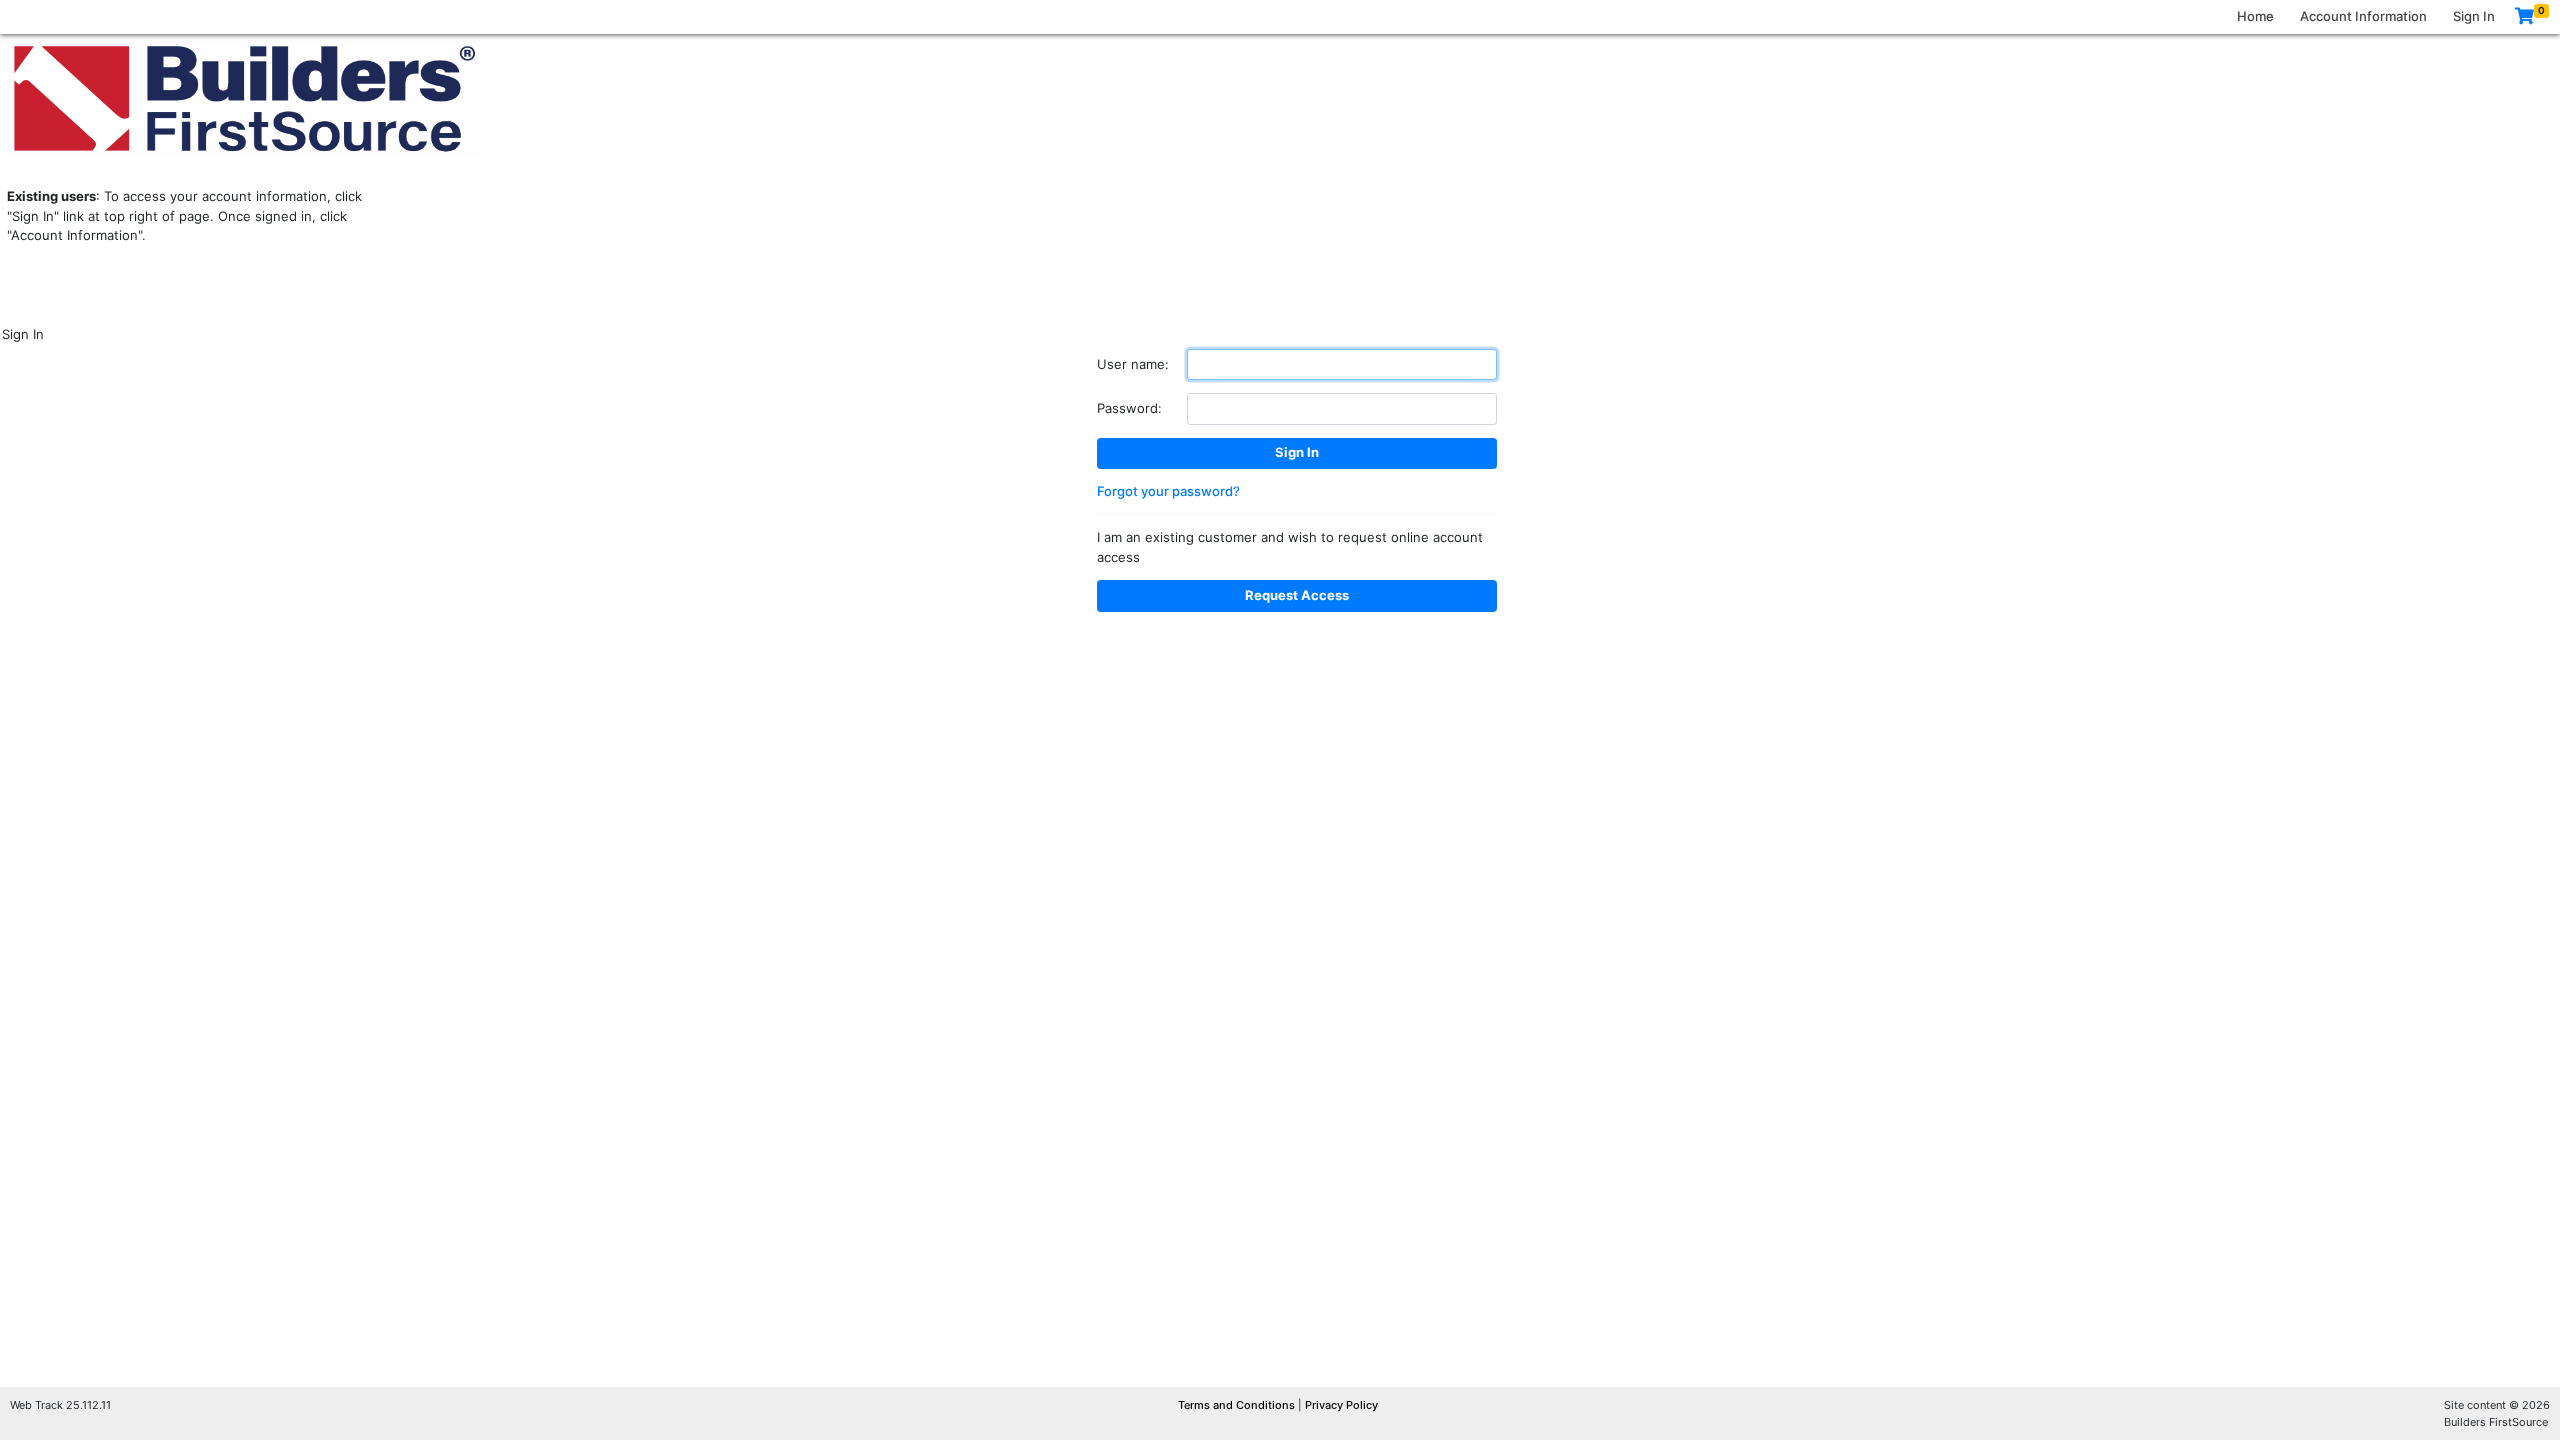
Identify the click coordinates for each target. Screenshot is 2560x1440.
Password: (1129, 408)
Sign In (2474, 16)
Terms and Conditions (1238, 1405)
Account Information (2363, 16)
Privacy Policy (1341, 1405)
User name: (1133, 364)
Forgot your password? (1168, 491)
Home (2255, 16)
